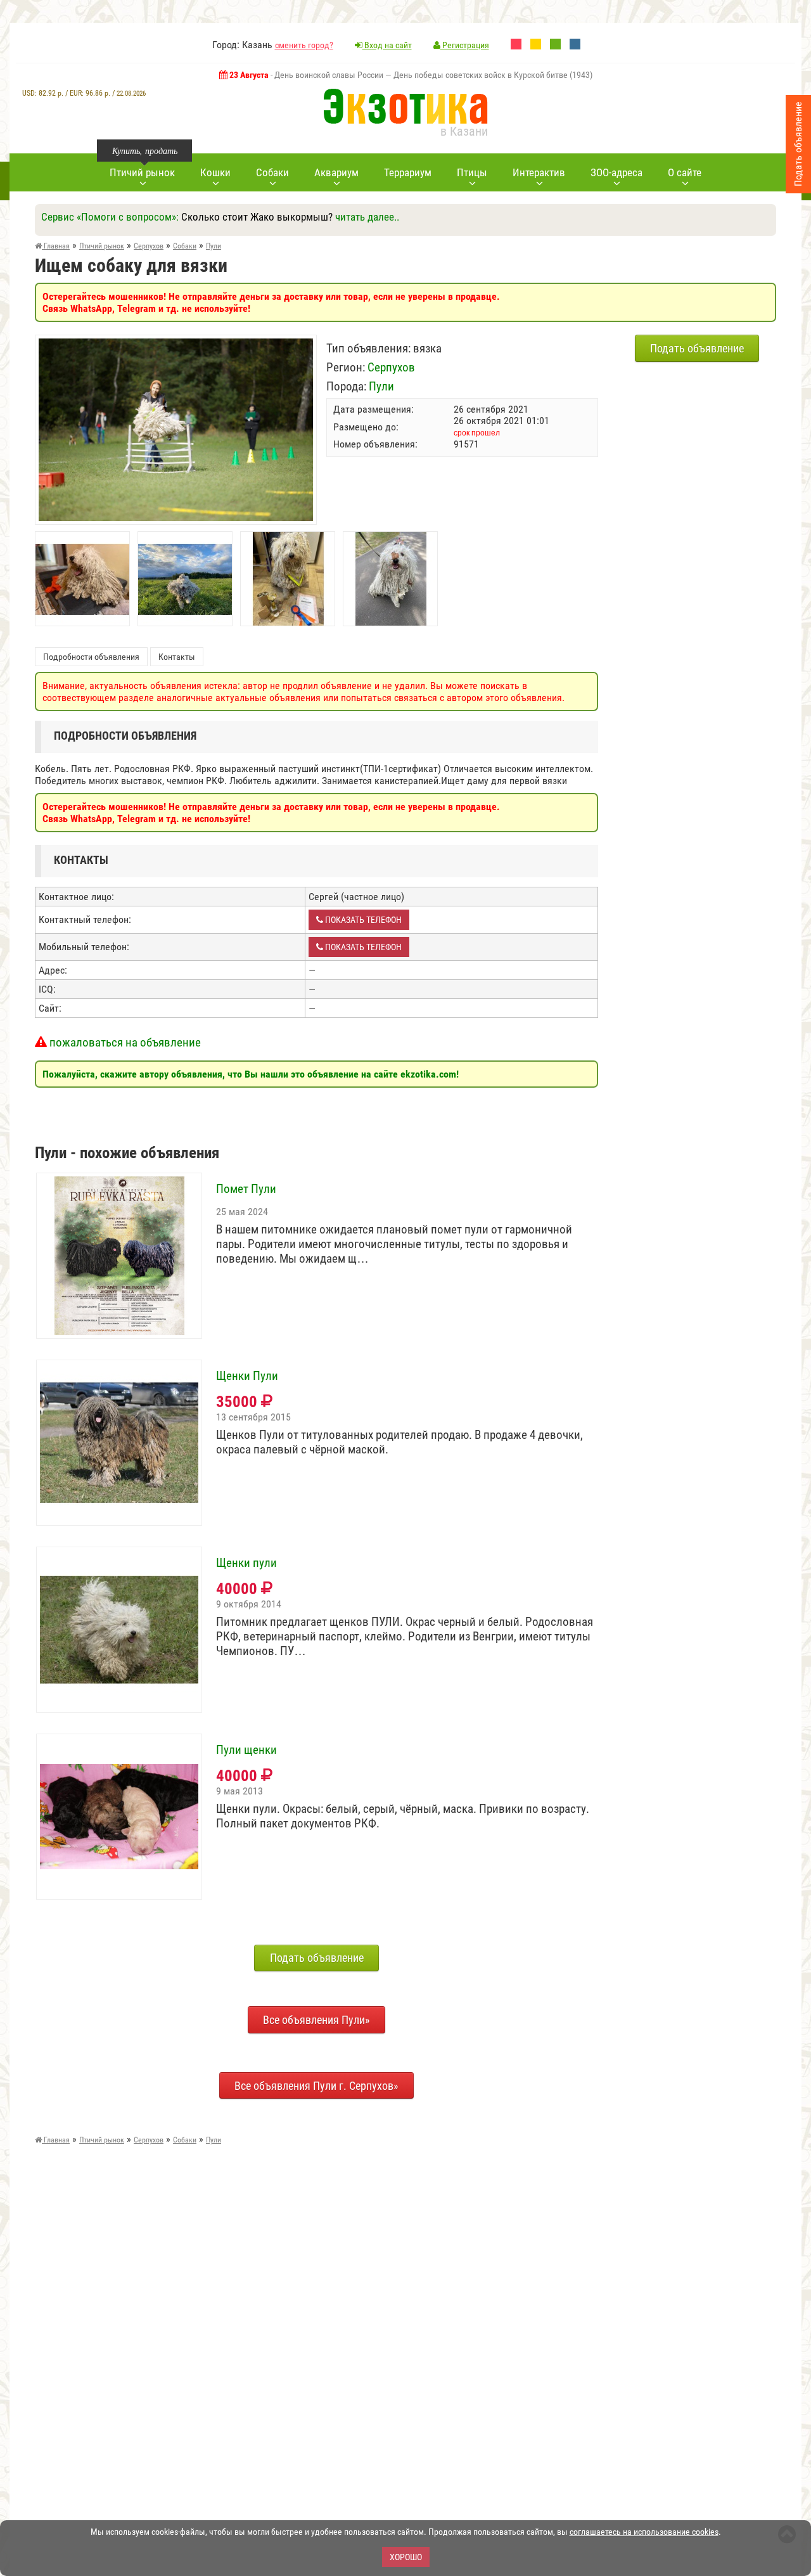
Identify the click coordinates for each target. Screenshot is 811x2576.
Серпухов (391, 367)
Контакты (177, 657)
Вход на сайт (387, 45)
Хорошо (406, 2557)
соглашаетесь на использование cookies (644, 2532)
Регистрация (465, 45)
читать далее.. (367, 217)
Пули (381, 386)
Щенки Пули (247, 1376)
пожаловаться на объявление (124, 1042)
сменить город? (304, 45)
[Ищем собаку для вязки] (176, 345)
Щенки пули (246, 1563)
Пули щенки (246, 1750)
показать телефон (362, 920)
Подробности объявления (91, 657)
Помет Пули (246, 1189)
